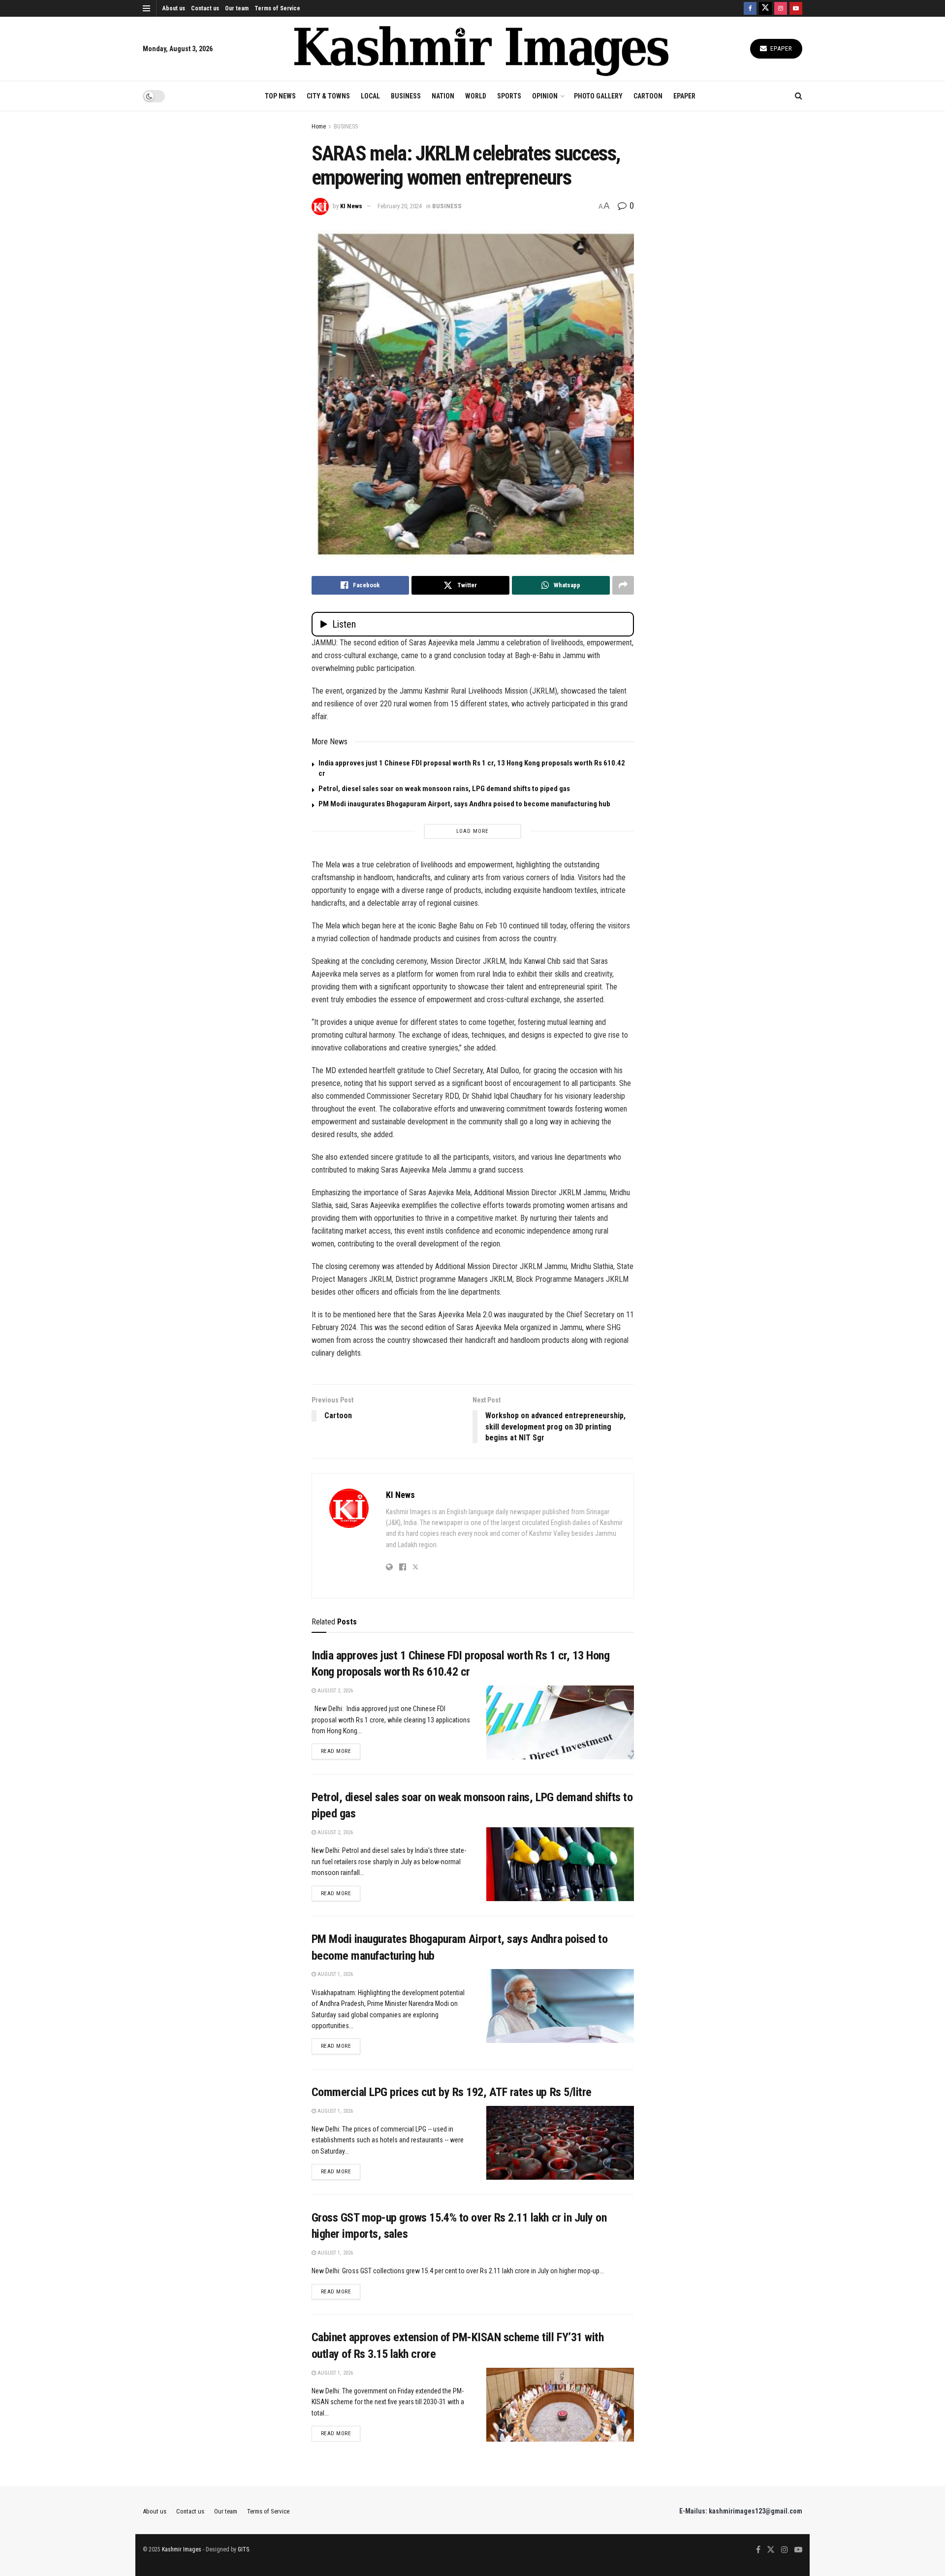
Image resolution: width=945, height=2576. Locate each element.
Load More (472, 831)
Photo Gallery (598, 96)
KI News (351, 206)
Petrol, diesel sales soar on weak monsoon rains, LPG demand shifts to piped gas (444, 789)
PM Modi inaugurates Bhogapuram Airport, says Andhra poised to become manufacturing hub (464, 804)
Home (319, 127)
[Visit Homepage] (481, 49)
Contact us (205, 8)
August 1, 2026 (334, 1974)
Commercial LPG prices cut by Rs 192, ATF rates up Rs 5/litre (452, 2092)
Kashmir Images (182, 2549)
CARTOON (648, 96)
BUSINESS (406, 96)
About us (174, 8)
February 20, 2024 (400, 206)
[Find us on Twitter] (765, 8)
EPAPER (684, 96)
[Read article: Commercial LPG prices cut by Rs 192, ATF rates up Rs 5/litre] (560, 2143)
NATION (443, 96)
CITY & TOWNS (328, 96)
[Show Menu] (146, 8)
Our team (237, 8)
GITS (243, 2549)
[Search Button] (799, 96)
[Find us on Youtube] (796, 8)
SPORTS (509, 96)
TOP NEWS (280, 96)
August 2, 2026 (334, 1691)
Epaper (780, 48)
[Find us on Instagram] (781, 8)
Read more (341, 1751)
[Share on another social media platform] (623, 585)
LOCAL (370, 96)
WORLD (476, 96)
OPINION (545, 96)
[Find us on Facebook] (750, 8)
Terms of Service (277, 8)
